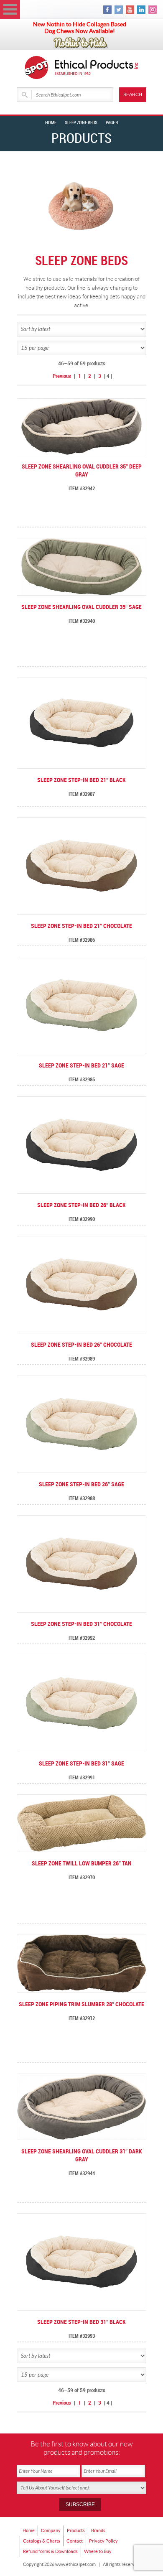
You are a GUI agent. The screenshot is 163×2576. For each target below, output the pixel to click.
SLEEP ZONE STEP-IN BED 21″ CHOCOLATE (81, 926)
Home (51, 123)
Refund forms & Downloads (50, 2551)
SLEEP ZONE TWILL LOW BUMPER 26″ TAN (82, 1864)
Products (76, 2530)
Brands (98, 2530)
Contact (75, 2541)
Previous (62, 376)
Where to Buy (98, 2551)
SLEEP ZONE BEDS (81, 123)
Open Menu (10, 9)
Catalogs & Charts (42, 2541)
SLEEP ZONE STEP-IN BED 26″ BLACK (81, 1205)
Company (51, 2530)
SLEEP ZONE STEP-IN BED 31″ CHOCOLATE (81, 1624)
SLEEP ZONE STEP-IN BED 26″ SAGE (81, 1484)
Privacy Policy (103, 2541)
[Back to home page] (97, 68)
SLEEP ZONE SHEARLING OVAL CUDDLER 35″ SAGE (81, 607)
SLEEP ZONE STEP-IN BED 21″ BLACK (81, 780)
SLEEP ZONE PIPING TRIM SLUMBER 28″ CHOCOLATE (81, 2004)
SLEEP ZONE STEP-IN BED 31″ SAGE (81, 1764)
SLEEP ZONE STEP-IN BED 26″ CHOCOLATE (81, 1345)
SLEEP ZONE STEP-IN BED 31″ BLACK (81, 2322)
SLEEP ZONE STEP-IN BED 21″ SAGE (81, 1066)
